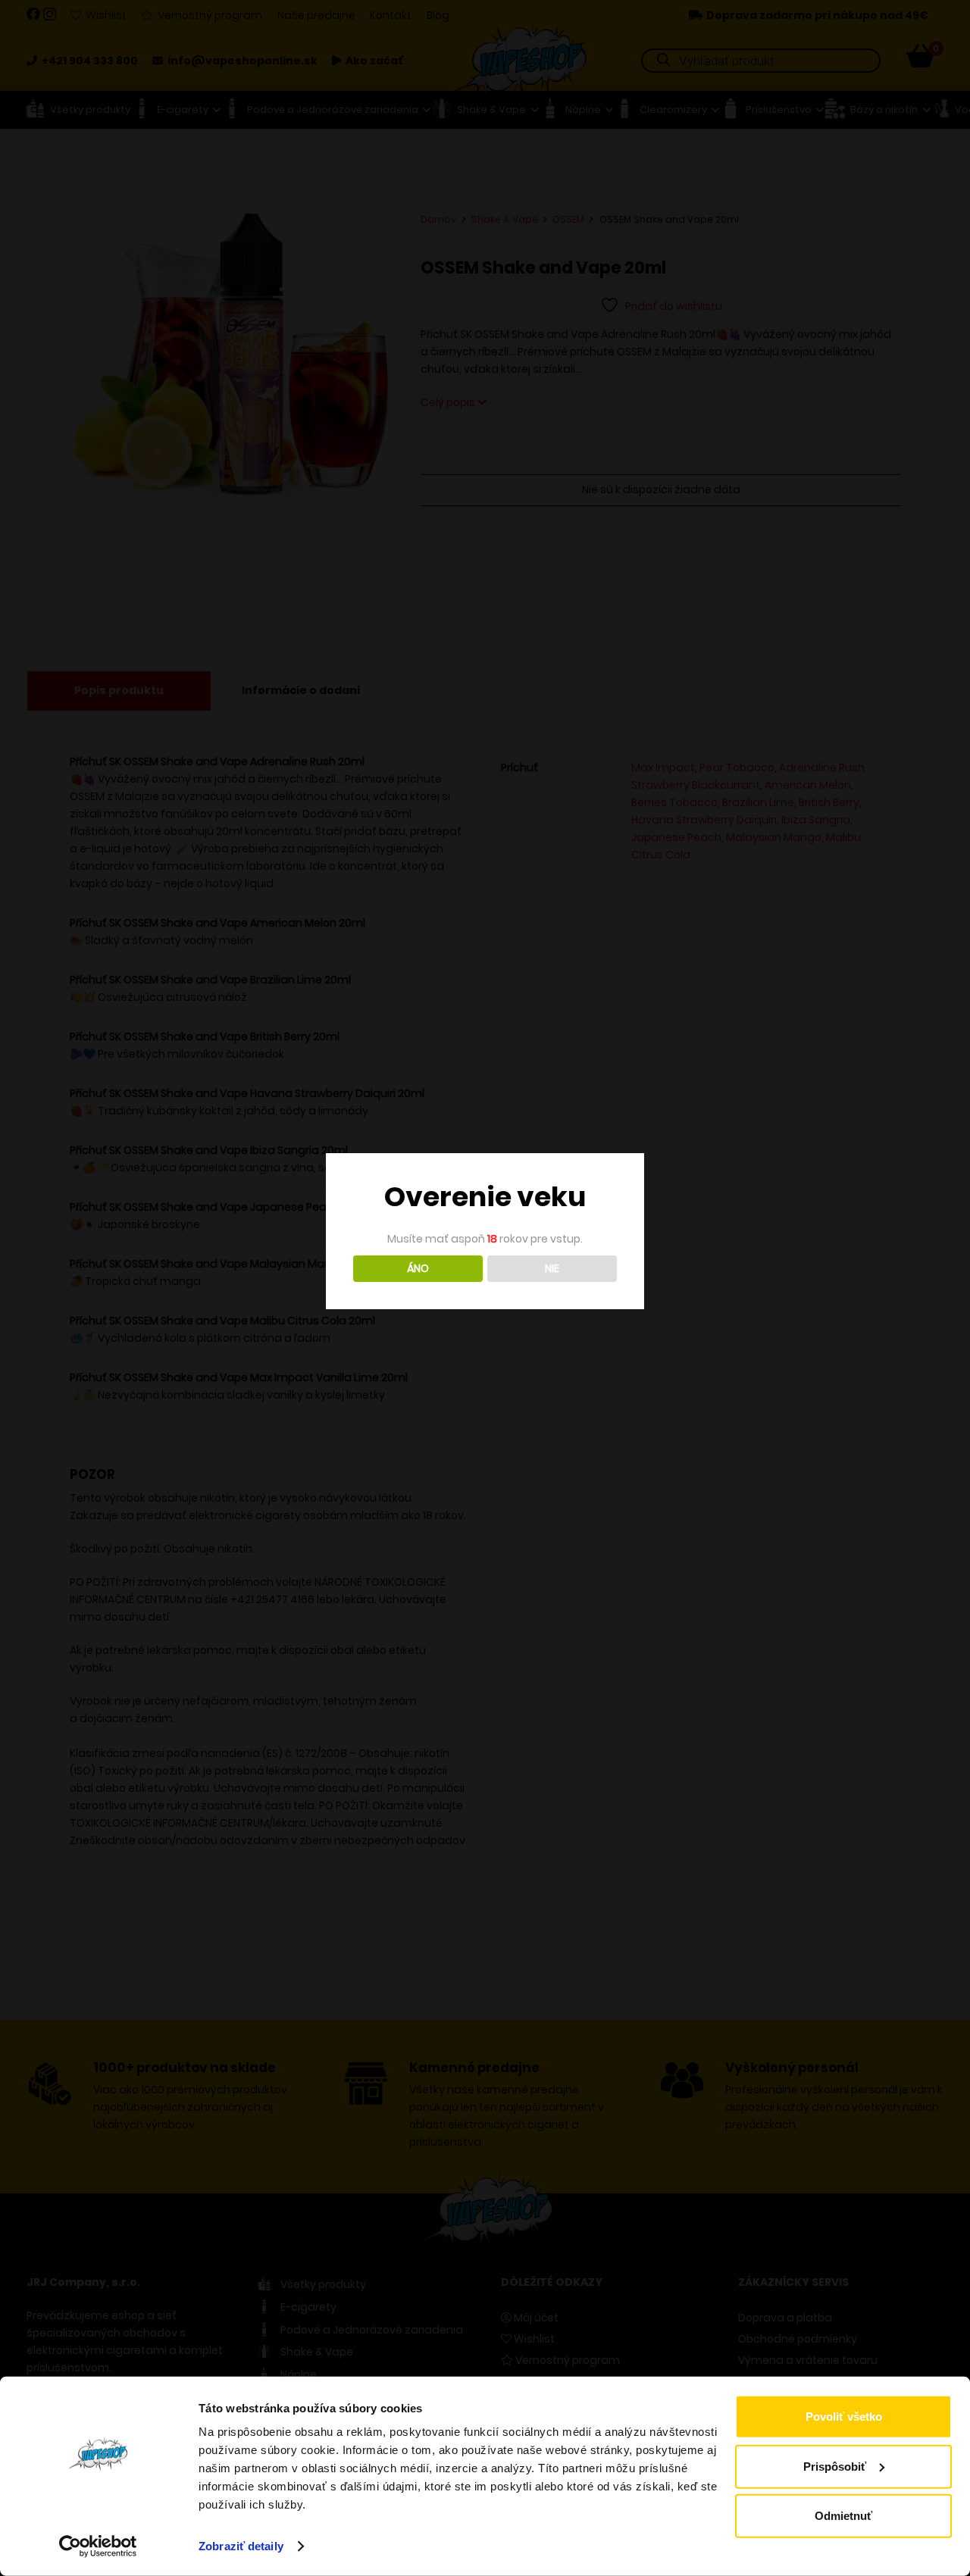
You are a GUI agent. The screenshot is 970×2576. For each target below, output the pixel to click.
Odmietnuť (843, 2516)
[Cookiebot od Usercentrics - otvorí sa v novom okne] (98, 2546)
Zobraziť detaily (241, 2546)
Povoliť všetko (844, 2417)
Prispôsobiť (835, 2466)
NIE (552, 1268)
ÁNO (418, 1268)
